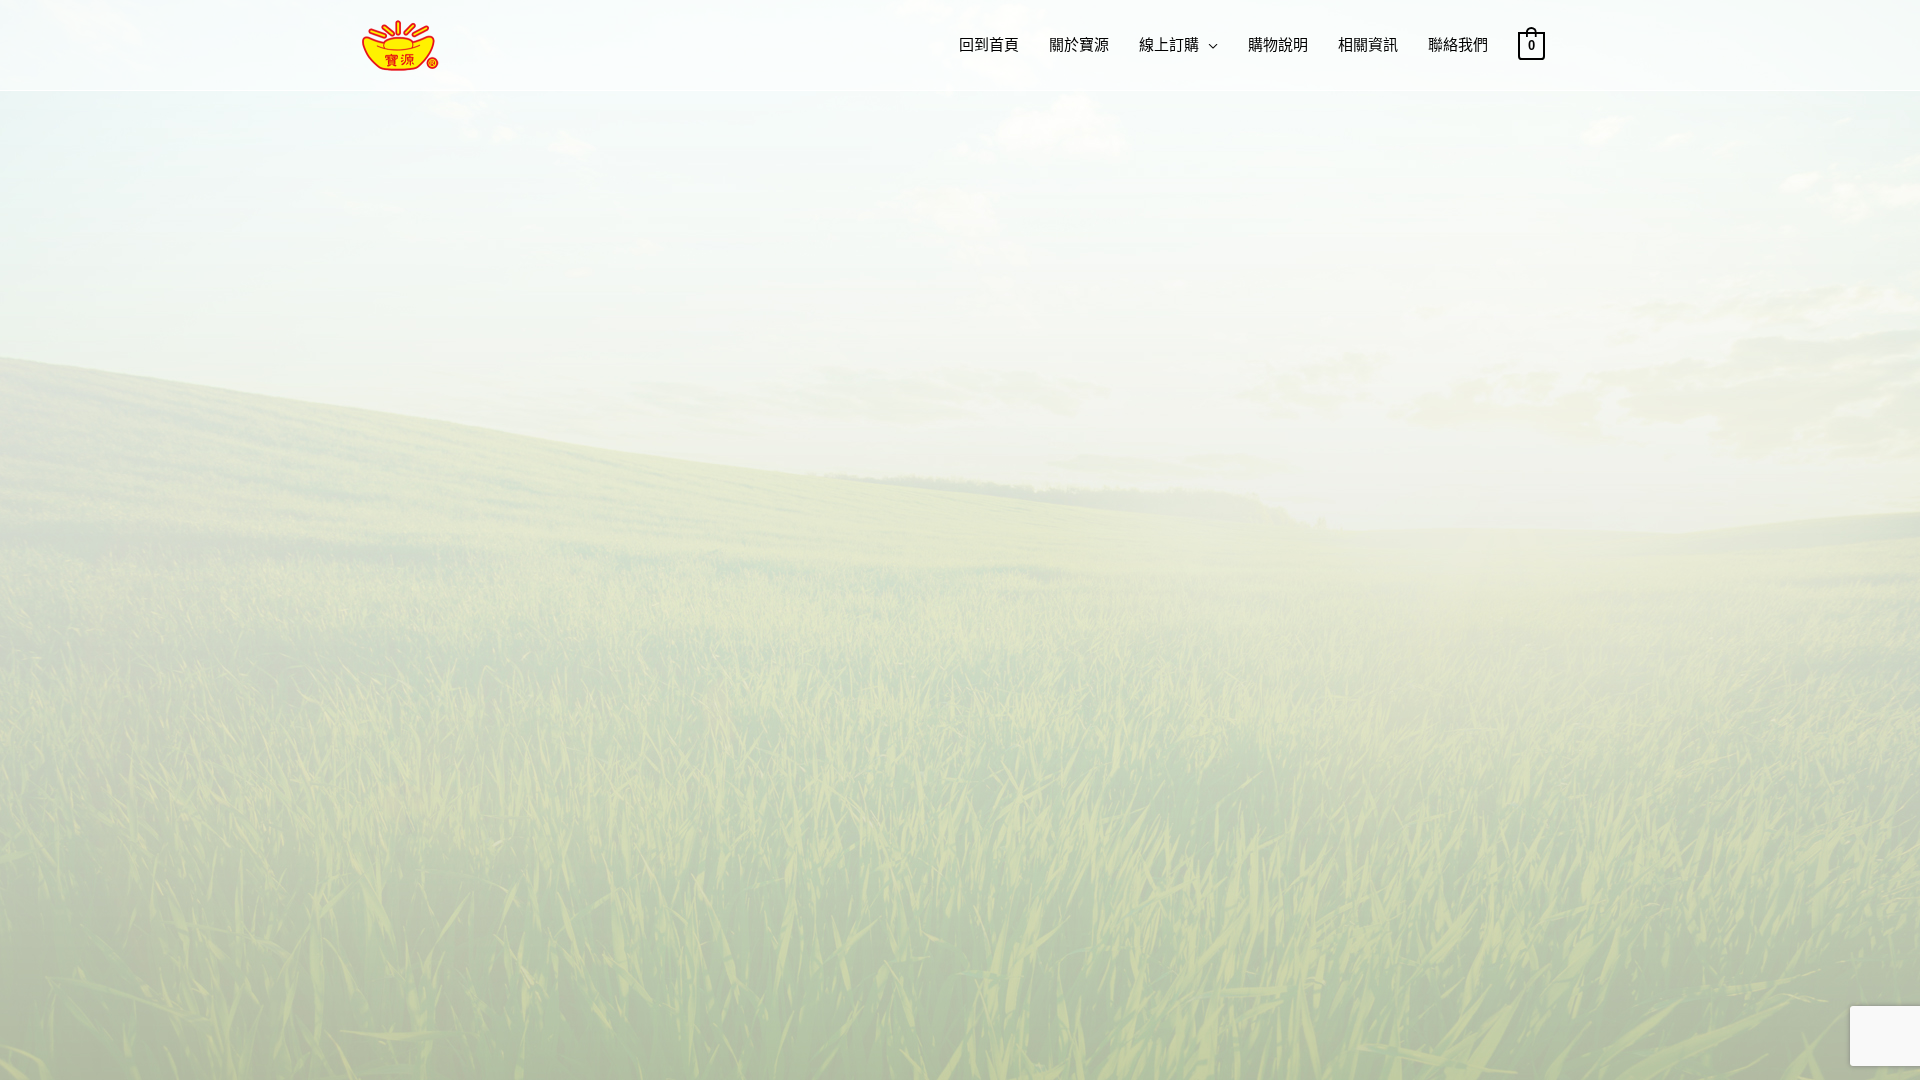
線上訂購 (1169, 44)
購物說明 (1278, 44)
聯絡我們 (1458, 44)
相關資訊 (1368, 44)
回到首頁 (989, 44)
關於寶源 (1079, 44)
